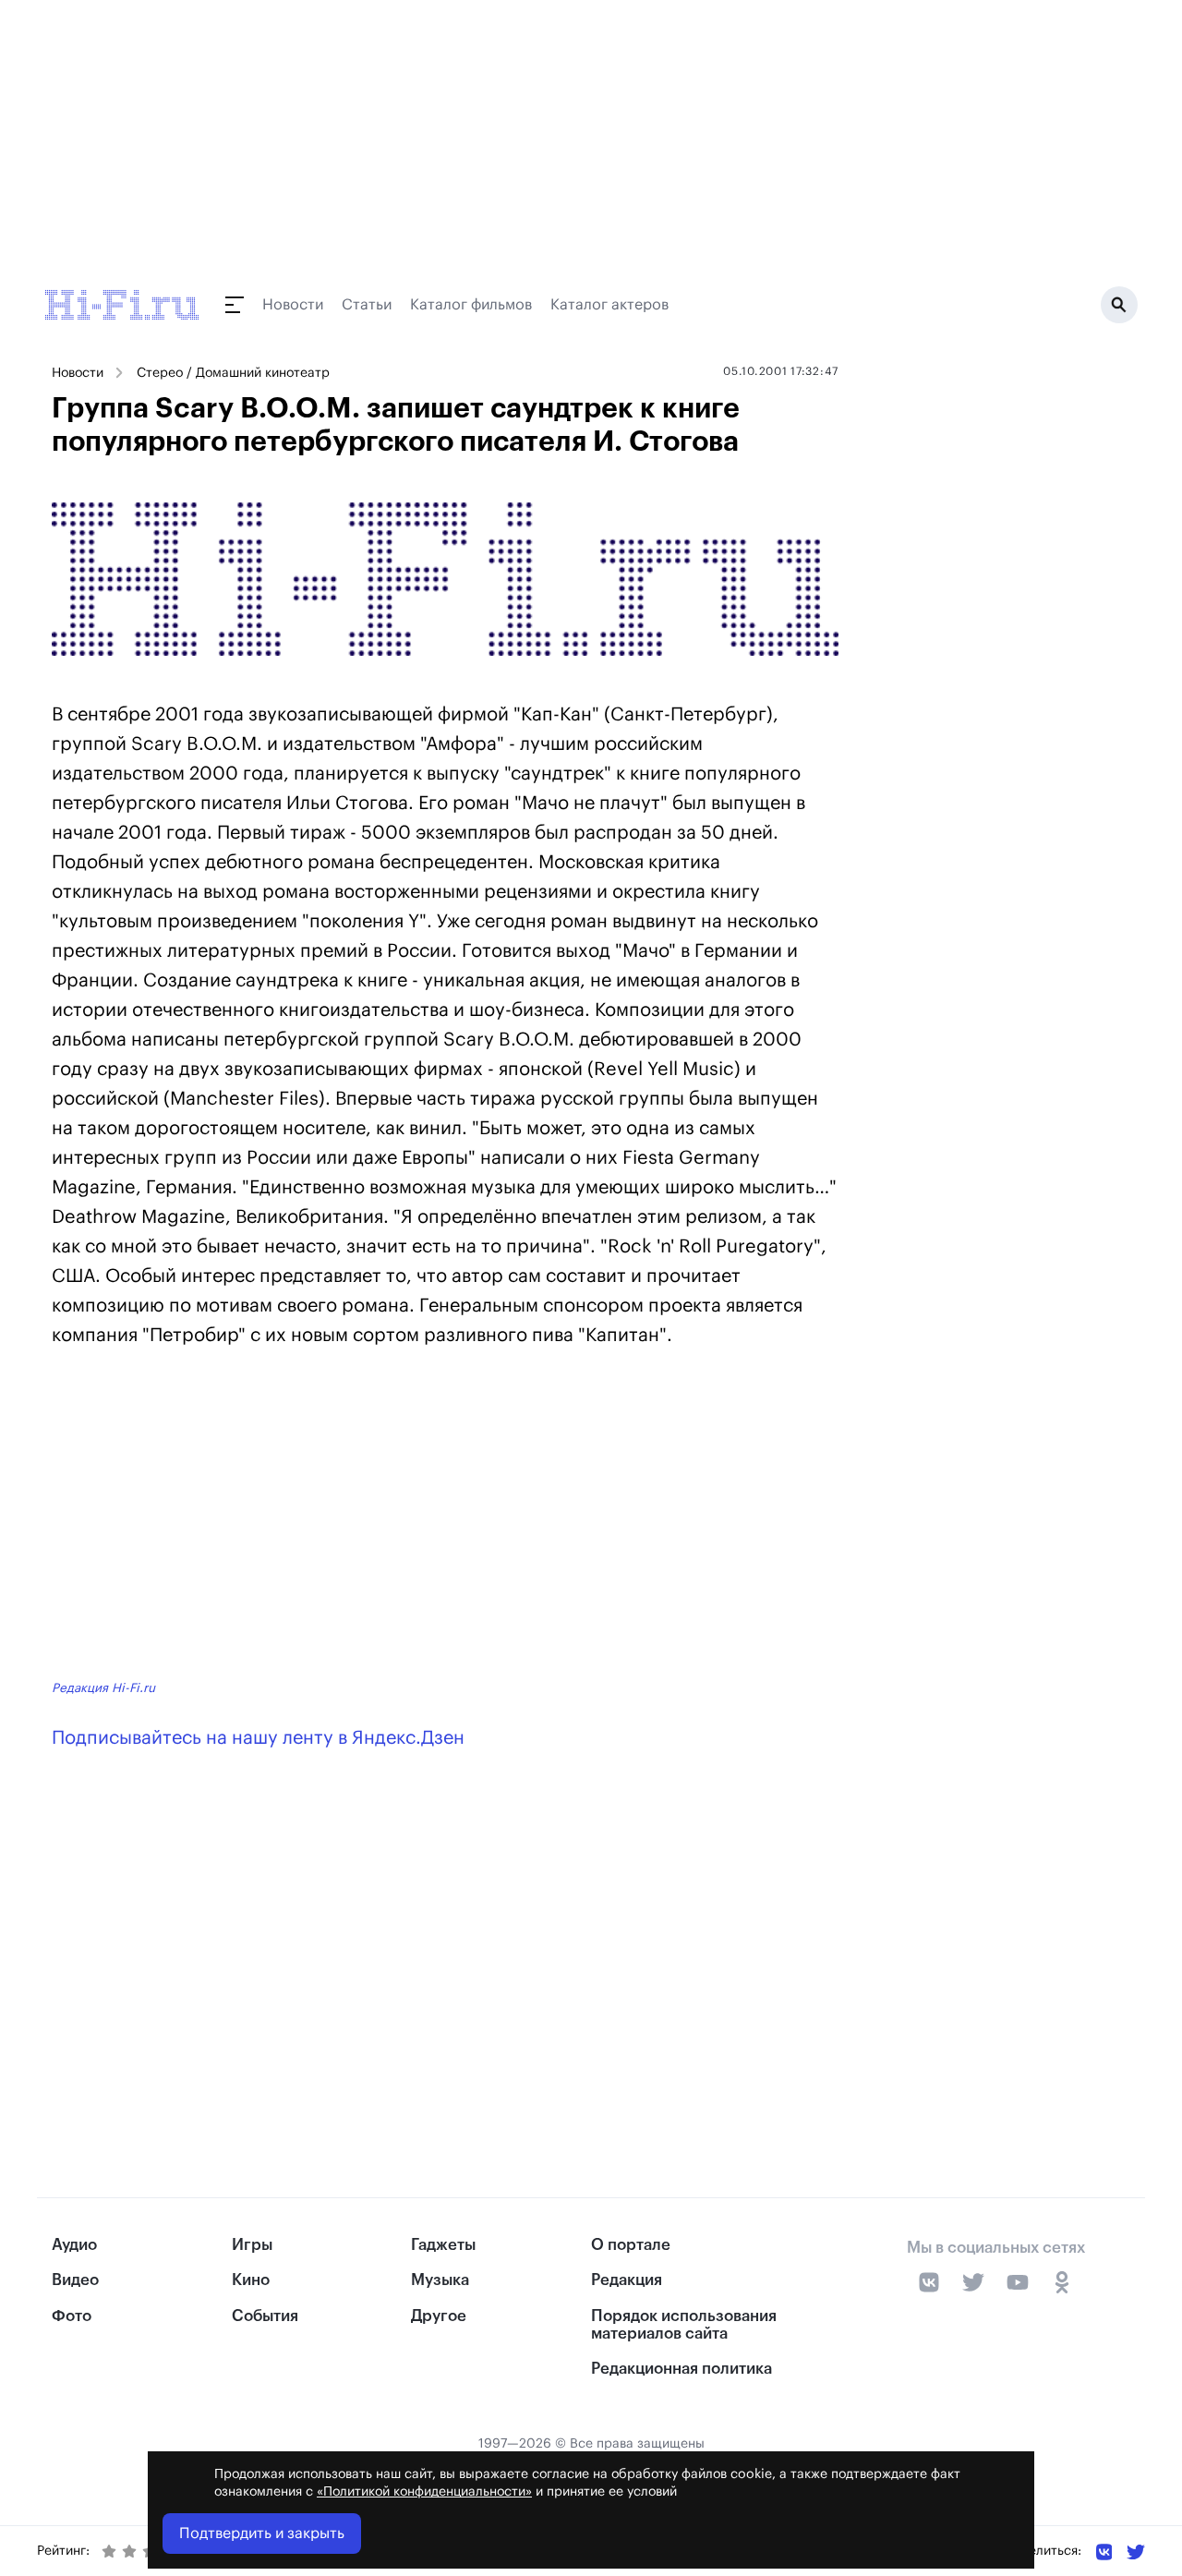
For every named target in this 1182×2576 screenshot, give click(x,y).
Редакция (627, 2280)
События (265, 2316)
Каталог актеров (609, 305)
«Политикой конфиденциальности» (424, 2492)
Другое (439, 2316)
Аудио (74, 2245)
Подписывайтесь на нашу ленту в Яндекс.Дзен (258, 1738)
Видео (75, 2280)
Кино (251, 2280)
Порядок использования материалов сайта (684, 2325)
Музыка (440, 2280)
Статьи (367, 305)
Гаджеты (443, 2245)
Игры (252, 2245)
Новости (293, 305)
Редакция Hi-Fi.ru (103, 1688)
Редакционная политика (681, 2369)
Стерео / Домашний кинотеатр (233, 373)
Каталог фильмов (471, 305)
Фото (72, 2316)
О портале (631, 2245)
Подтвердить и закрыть (262, 2534)
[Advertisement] (445, 1516)
